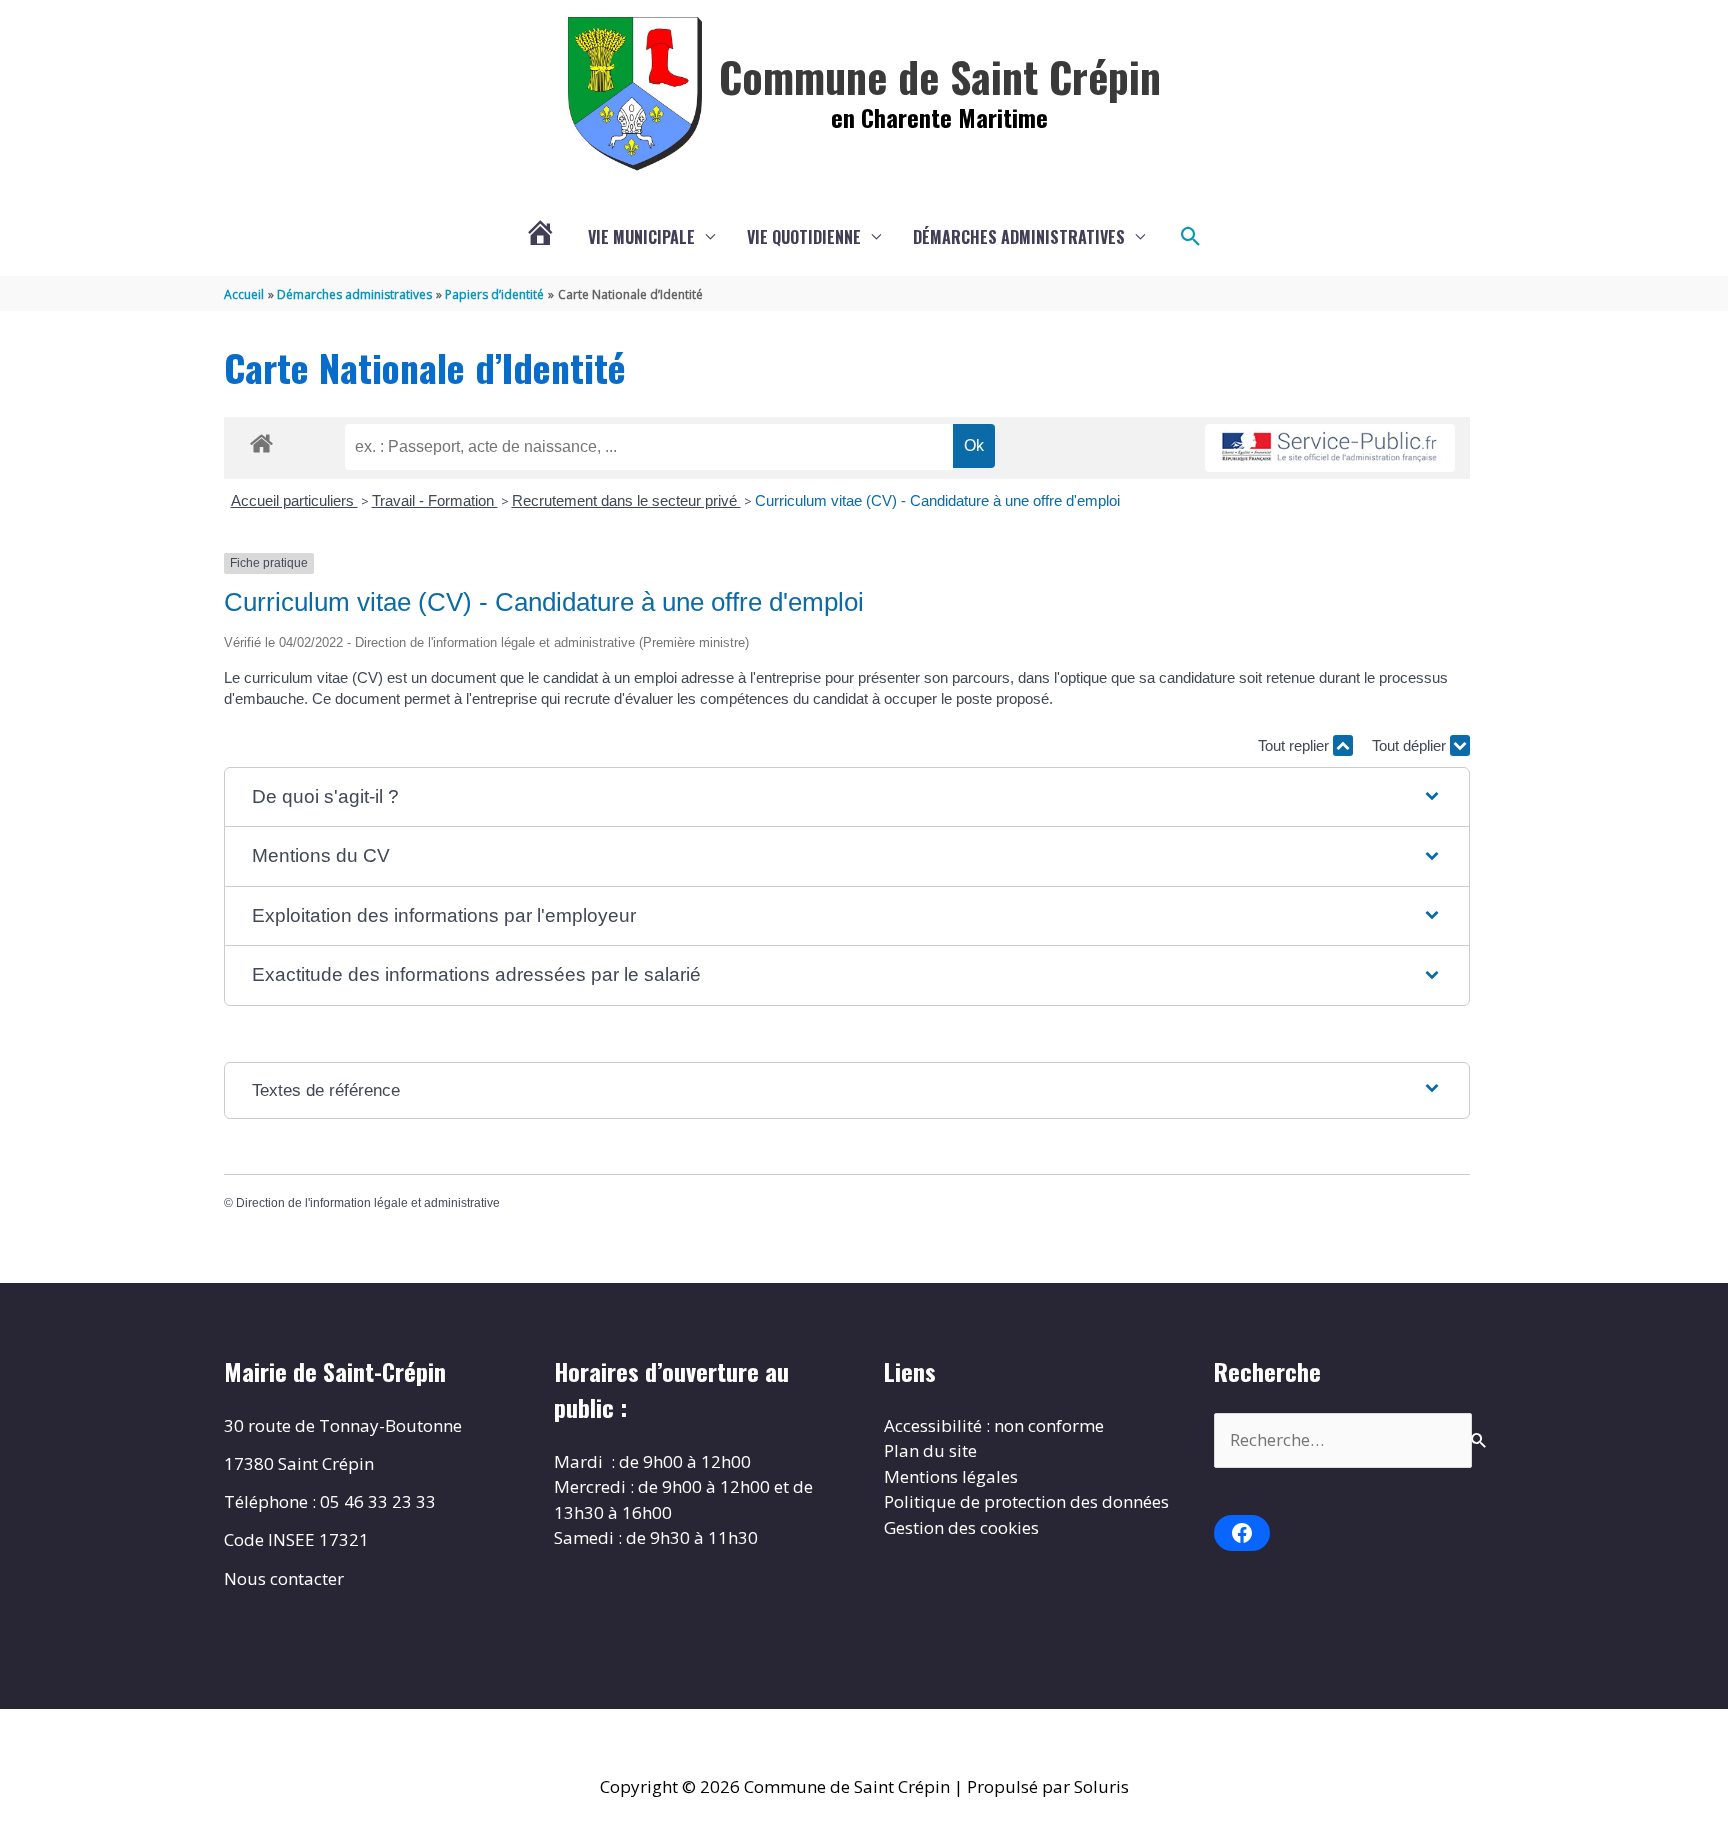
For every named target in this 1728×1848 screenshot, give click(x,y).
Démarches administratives (1019, 237)
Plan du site (930, 1450)
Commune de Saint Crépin (940, 76)
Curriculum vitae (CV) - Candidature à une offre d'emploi (937, 500)
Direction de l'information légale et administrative (368, 1203)
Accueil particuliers (294, 500)
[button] (1191, 237)
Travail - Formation (435, 500)
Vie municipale (641, 237)
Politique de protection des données (1026, 1501)
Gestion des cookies (961, 1527)
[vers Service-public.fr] (1330, 448)
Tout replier (1295, 745)
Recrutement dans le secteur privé (626, 500)
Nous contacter (284, 1578)
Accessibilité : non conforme (994, 1425)
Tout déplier (1411, 745)
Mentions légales (951, 1476)
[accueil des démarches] (261, 440)
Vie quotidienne (804, 237)
